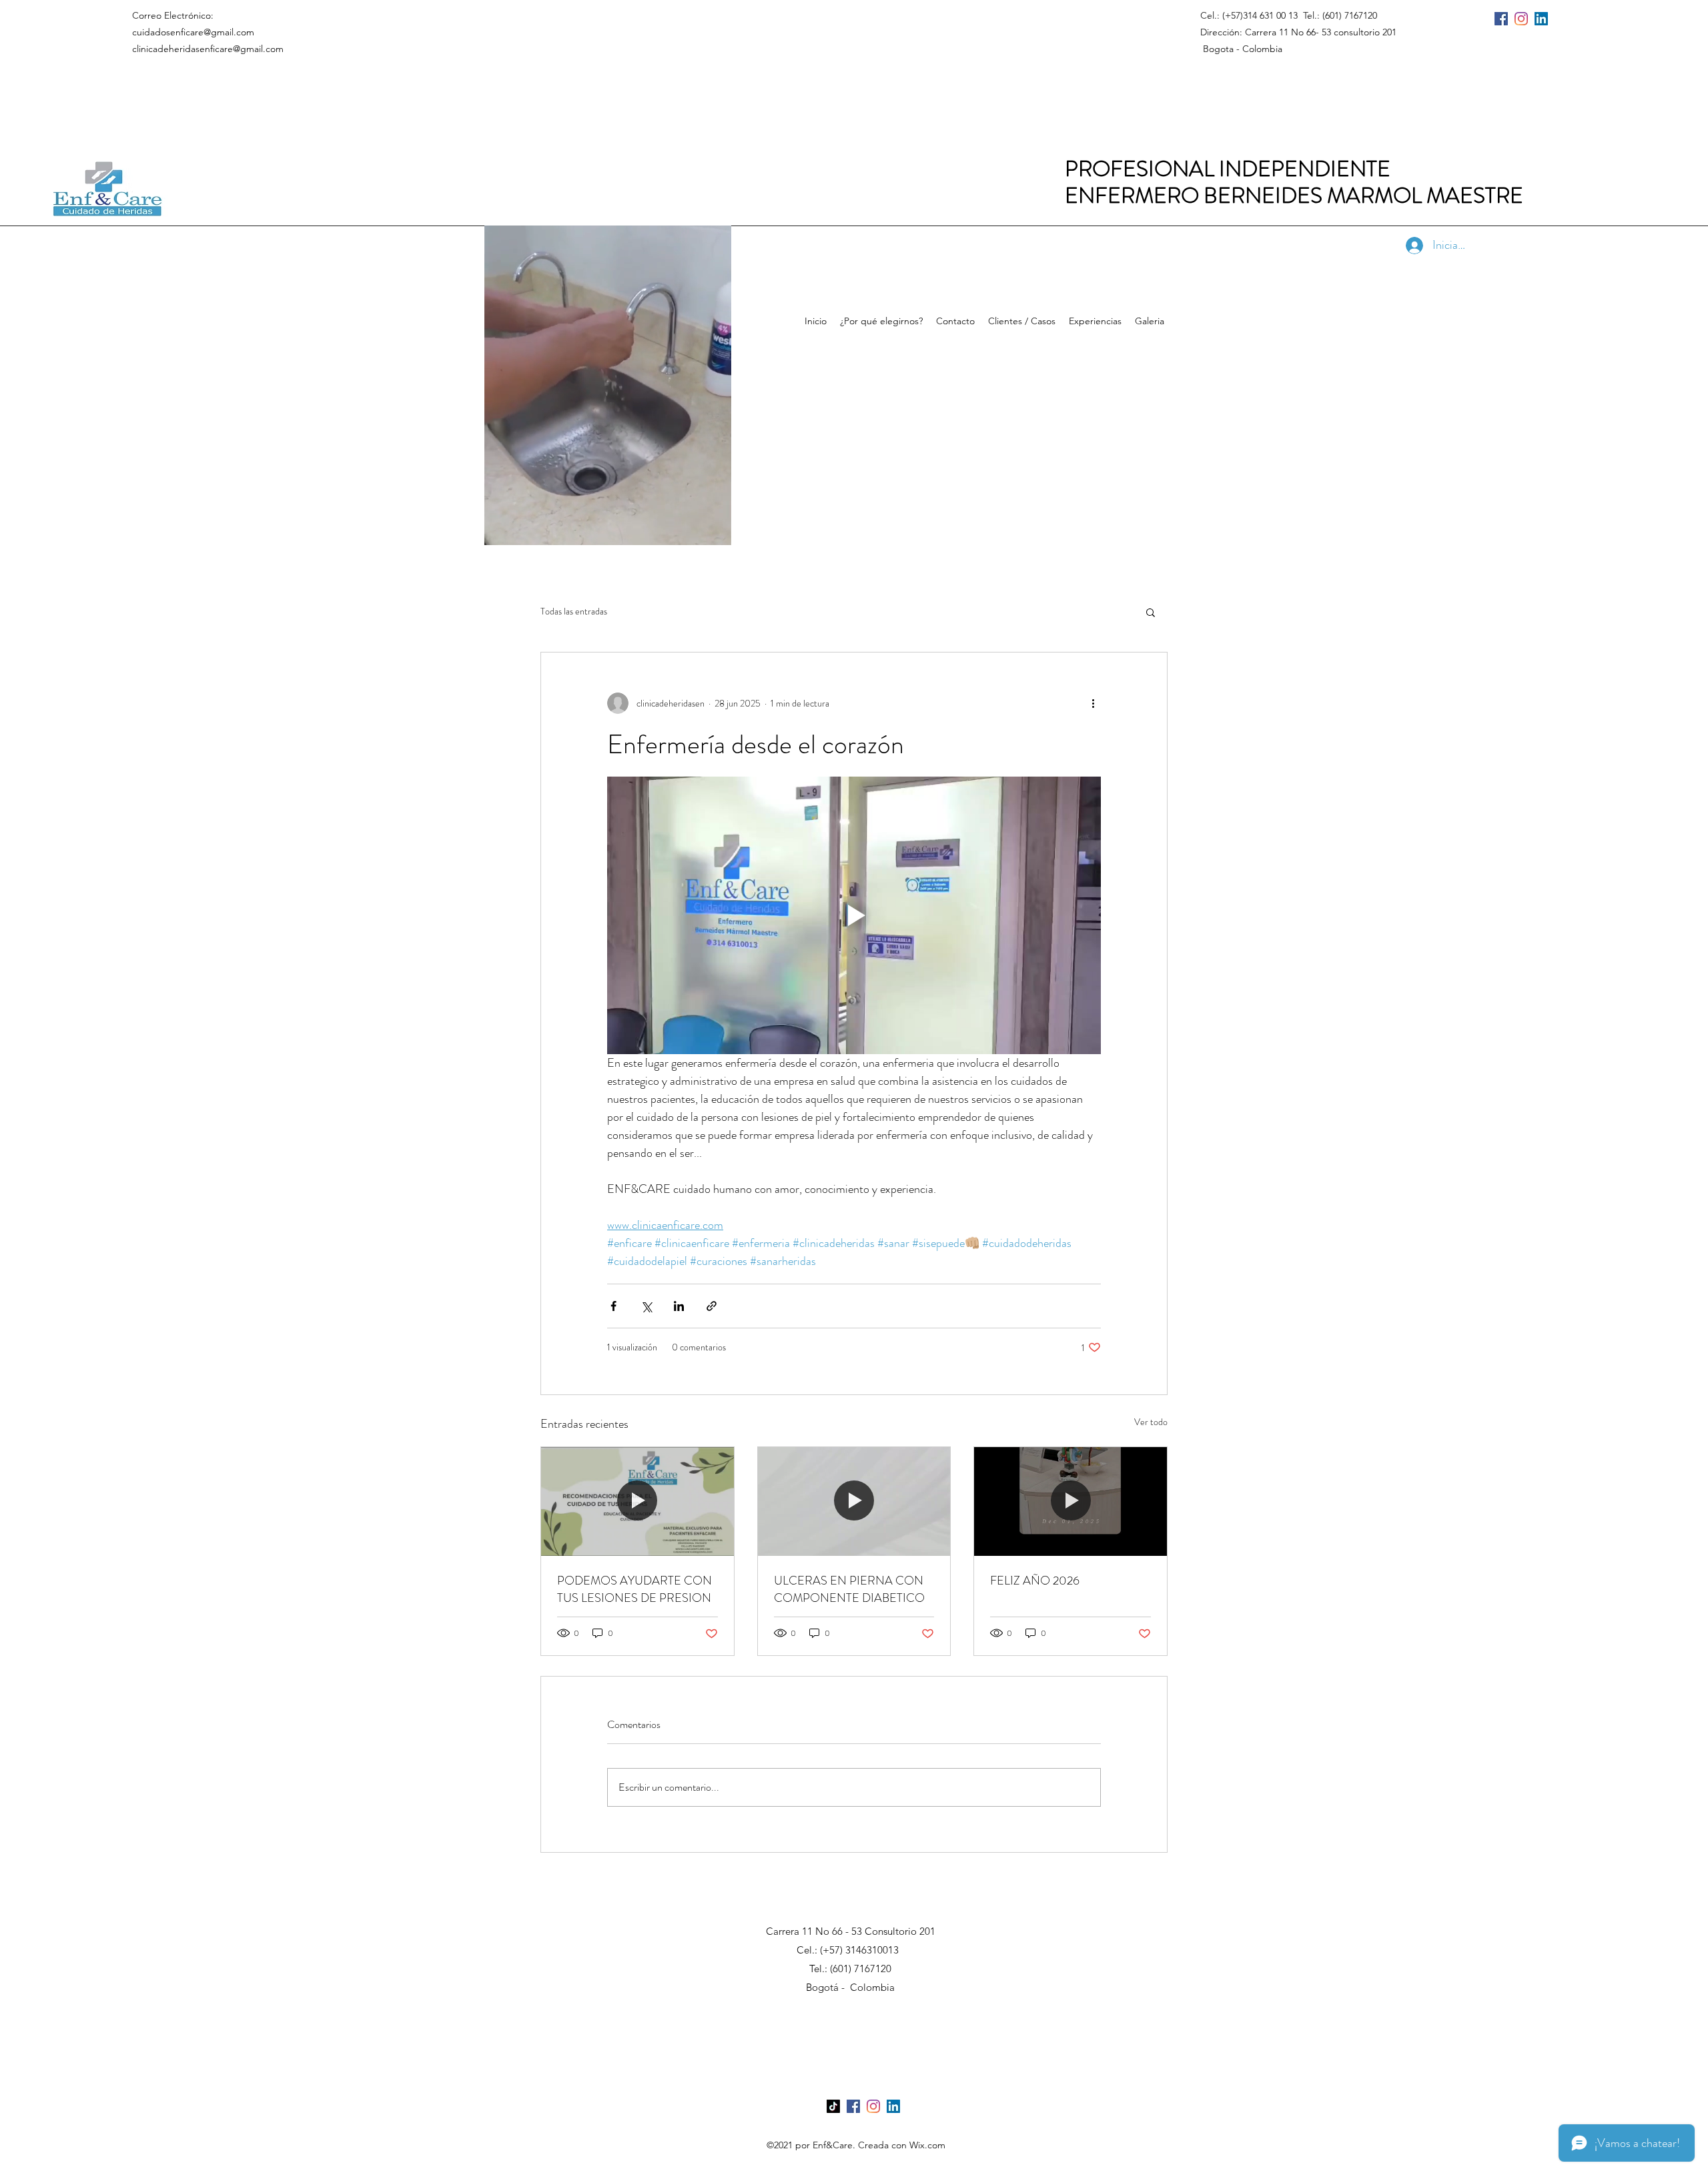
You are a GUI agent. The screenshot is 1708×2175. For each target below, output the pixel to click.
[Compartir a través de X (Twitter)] (646, 1306)
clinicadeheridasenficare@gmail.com (208, 49)
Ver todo (1151, 1422)
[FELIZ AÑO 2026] (1071, 1501)
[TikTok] (833, 2106)
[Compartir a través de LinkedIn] (679, 1306)
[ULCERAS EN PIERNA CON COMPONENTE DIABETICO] (854, 1501)
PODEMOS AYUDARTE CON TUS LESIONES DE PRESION (634, 1589)
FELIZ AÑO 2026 (1035, 1581)
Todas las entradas (574, 611)
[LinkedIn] (1541, 19)
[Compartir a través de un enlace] (712, 1306)
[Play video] (854, 915)
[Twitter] (1521, 19)
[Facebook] (1501, 19)
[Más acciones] (1093, 703)
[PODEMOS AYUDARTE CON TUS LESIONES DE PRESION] (637, 1501)
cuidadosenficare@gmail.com (193, 32)
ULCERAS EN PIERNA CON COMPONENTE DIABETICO (849, 1589)
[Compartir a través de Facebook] (613, 1306)
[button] (714, 530)
